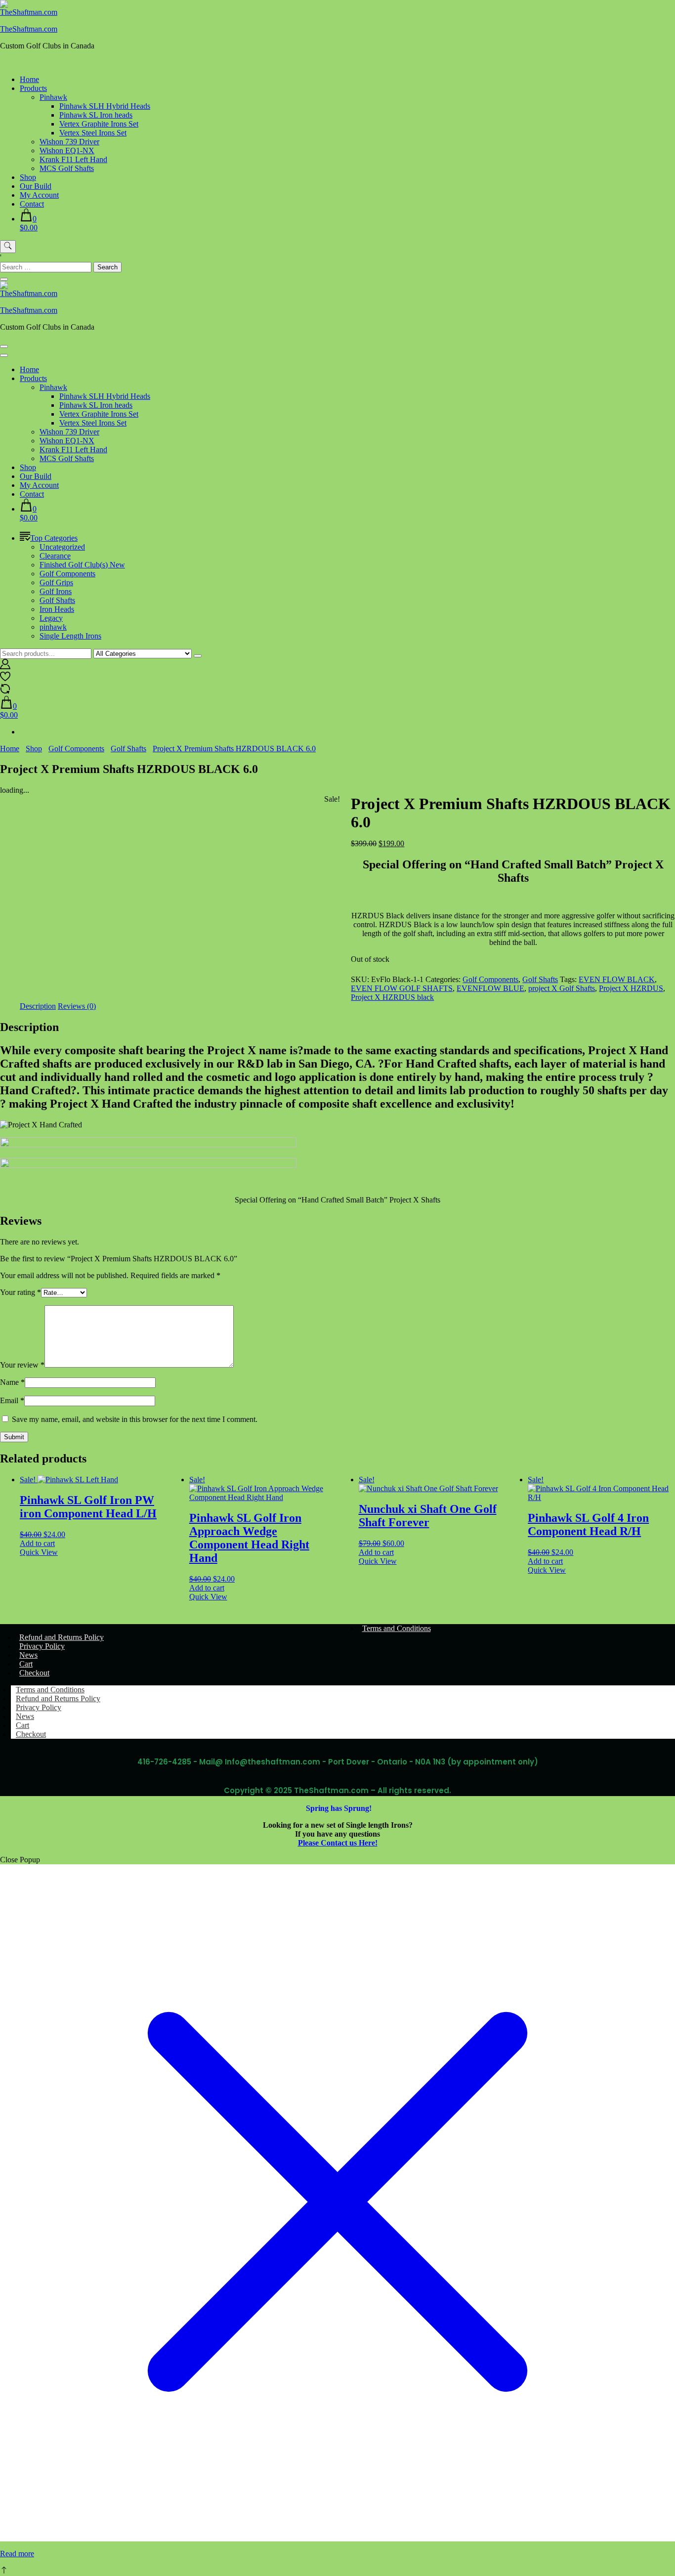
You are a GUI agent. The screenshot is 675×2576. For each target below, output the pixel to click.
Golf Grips (56, 582)
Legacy (51, 618)
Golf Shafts (57, 600)
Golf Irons (56, 591)
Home (29, 79)
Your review (22, 1365)
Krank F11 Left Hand (73, 159)
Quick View (39, 1552)
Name (12, 1382)
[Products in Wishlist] (5, 679)
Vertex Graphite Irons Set (99, 124)
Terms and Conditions (397, 1628)
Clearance (55, 556)
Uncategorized (62, 547)
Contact (32, 204)
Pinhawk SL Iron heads (96, 115)
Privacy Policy (42, 1646)
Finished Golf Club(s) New (82, 565)
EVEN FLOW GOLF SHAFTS (402, 988)
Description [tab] (38, 1006)
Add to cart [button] (37, 1543)
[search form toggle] (8, 247)
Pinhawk (53, 97)
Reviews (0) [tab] (77, 1006)
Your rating (21, 1292)
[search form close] (4, 279)
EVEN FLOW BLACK (617, 979)
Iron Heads (57, 609)
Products (33, 88)
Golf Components (67, 574)
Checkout (34, 1673)
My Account (39, 195)
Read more (17, 2554)
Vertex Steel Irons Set (93, 133)
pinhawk (53, 627)
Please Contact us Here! (338, 1843)
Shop (28, 177)
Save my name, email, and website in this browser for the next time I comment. (135, 1419)
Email (12, 1400)
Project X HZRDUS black (392, 997)
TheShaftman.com (29, 29)
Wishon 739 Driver (69, 142)
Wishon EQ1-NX (67, 150)
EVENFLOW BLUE (490, 988)
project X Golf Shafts (562, 988)
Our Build (36, 186)
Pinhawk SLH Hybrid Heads (105, 106)
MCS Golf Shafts (67, 168)
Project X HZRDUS (631, 988)
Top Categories (54, 538)
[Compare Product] (5, 691)
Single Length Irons (70, 636)
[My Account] (5, 666)
